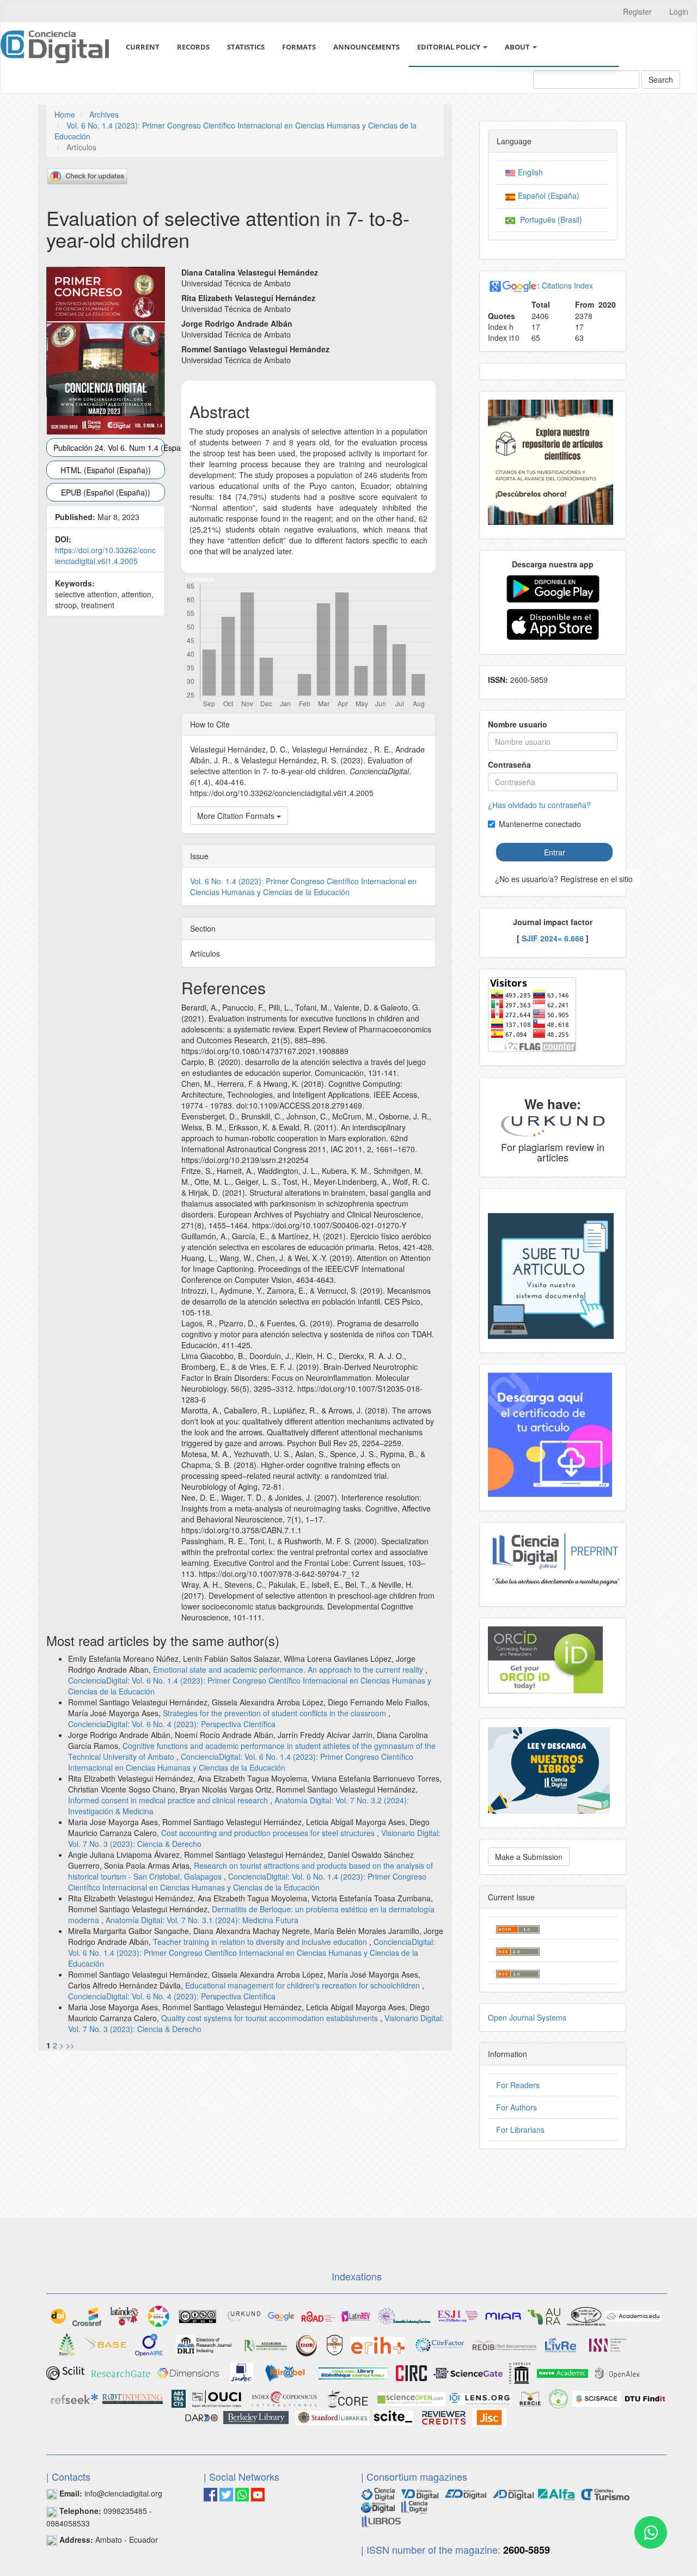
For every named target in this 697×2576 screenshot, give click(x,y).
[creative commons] (198, 2315)
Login (679, 11)
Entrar (555, 852)
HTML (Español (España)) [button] (106, 470)
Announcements (366, 47)
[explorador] (466, 2493)
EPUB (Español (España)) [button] (106, 492)
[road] (318, 2315)
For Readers (518, 2085)
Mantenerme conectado (540, 824)
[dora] (158, 2315)
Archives (104, 114)
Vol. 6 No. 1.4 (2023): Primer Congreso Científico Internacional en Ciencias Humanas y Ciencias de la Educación (303, 886)
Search (661, 79)
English (529, 172)
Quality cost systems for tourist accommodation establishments (271, 2018)
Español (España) (548, 195)
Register (637, 11)
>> (70, 2045)
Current (143, 47)
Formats (299, 47)
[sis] (405, 2315)
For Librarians (520, 2130)
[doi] (58, 2315)
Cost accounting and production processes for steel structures (269, 1833)
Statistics (246, 47)
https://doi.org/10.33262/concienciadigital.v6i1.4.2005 (105, 555)
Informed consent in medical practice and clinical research (169, 1800)
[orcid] (545, 1659)
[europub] (67, 2344)
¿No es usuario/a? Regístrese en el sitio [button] (564, 879)
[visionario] (420, 2493)
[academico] (281, 2315)
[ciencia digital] (378, 2493)
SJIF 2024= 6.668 (553, 938)
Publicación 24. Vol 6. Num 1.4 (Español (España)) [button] (109, 448)
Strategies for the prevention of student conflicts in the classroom (276, 1713)
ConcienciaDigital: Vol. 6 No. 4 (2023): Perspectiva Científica (172, 1724)
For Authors (516, 2107)
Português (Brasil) (549, 219)
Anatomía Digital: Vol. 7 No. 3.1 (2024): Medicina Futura (202, 1920)
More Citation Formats (237, 816)
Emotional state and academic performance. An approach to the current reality (289, 1669)
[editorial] (414, 2506)
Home (65, 114)
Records (193, 47)
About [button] (518, 47)
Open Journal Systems (527, 2017)
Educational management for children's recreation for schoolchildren (304, 1985)
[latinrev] (356, 2315)
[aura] (544, 2315)
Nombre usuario (518, 724)
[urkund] (553, 1125)
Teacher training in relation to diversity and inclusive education (261, 1942)
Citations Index (567, 285)
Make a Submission (529, 1857)
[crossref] (87, 2315)
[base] (105, 2344)
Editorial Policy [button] (450, 47)
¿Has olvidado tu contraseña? (539, 805)
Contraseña (509, 764)
